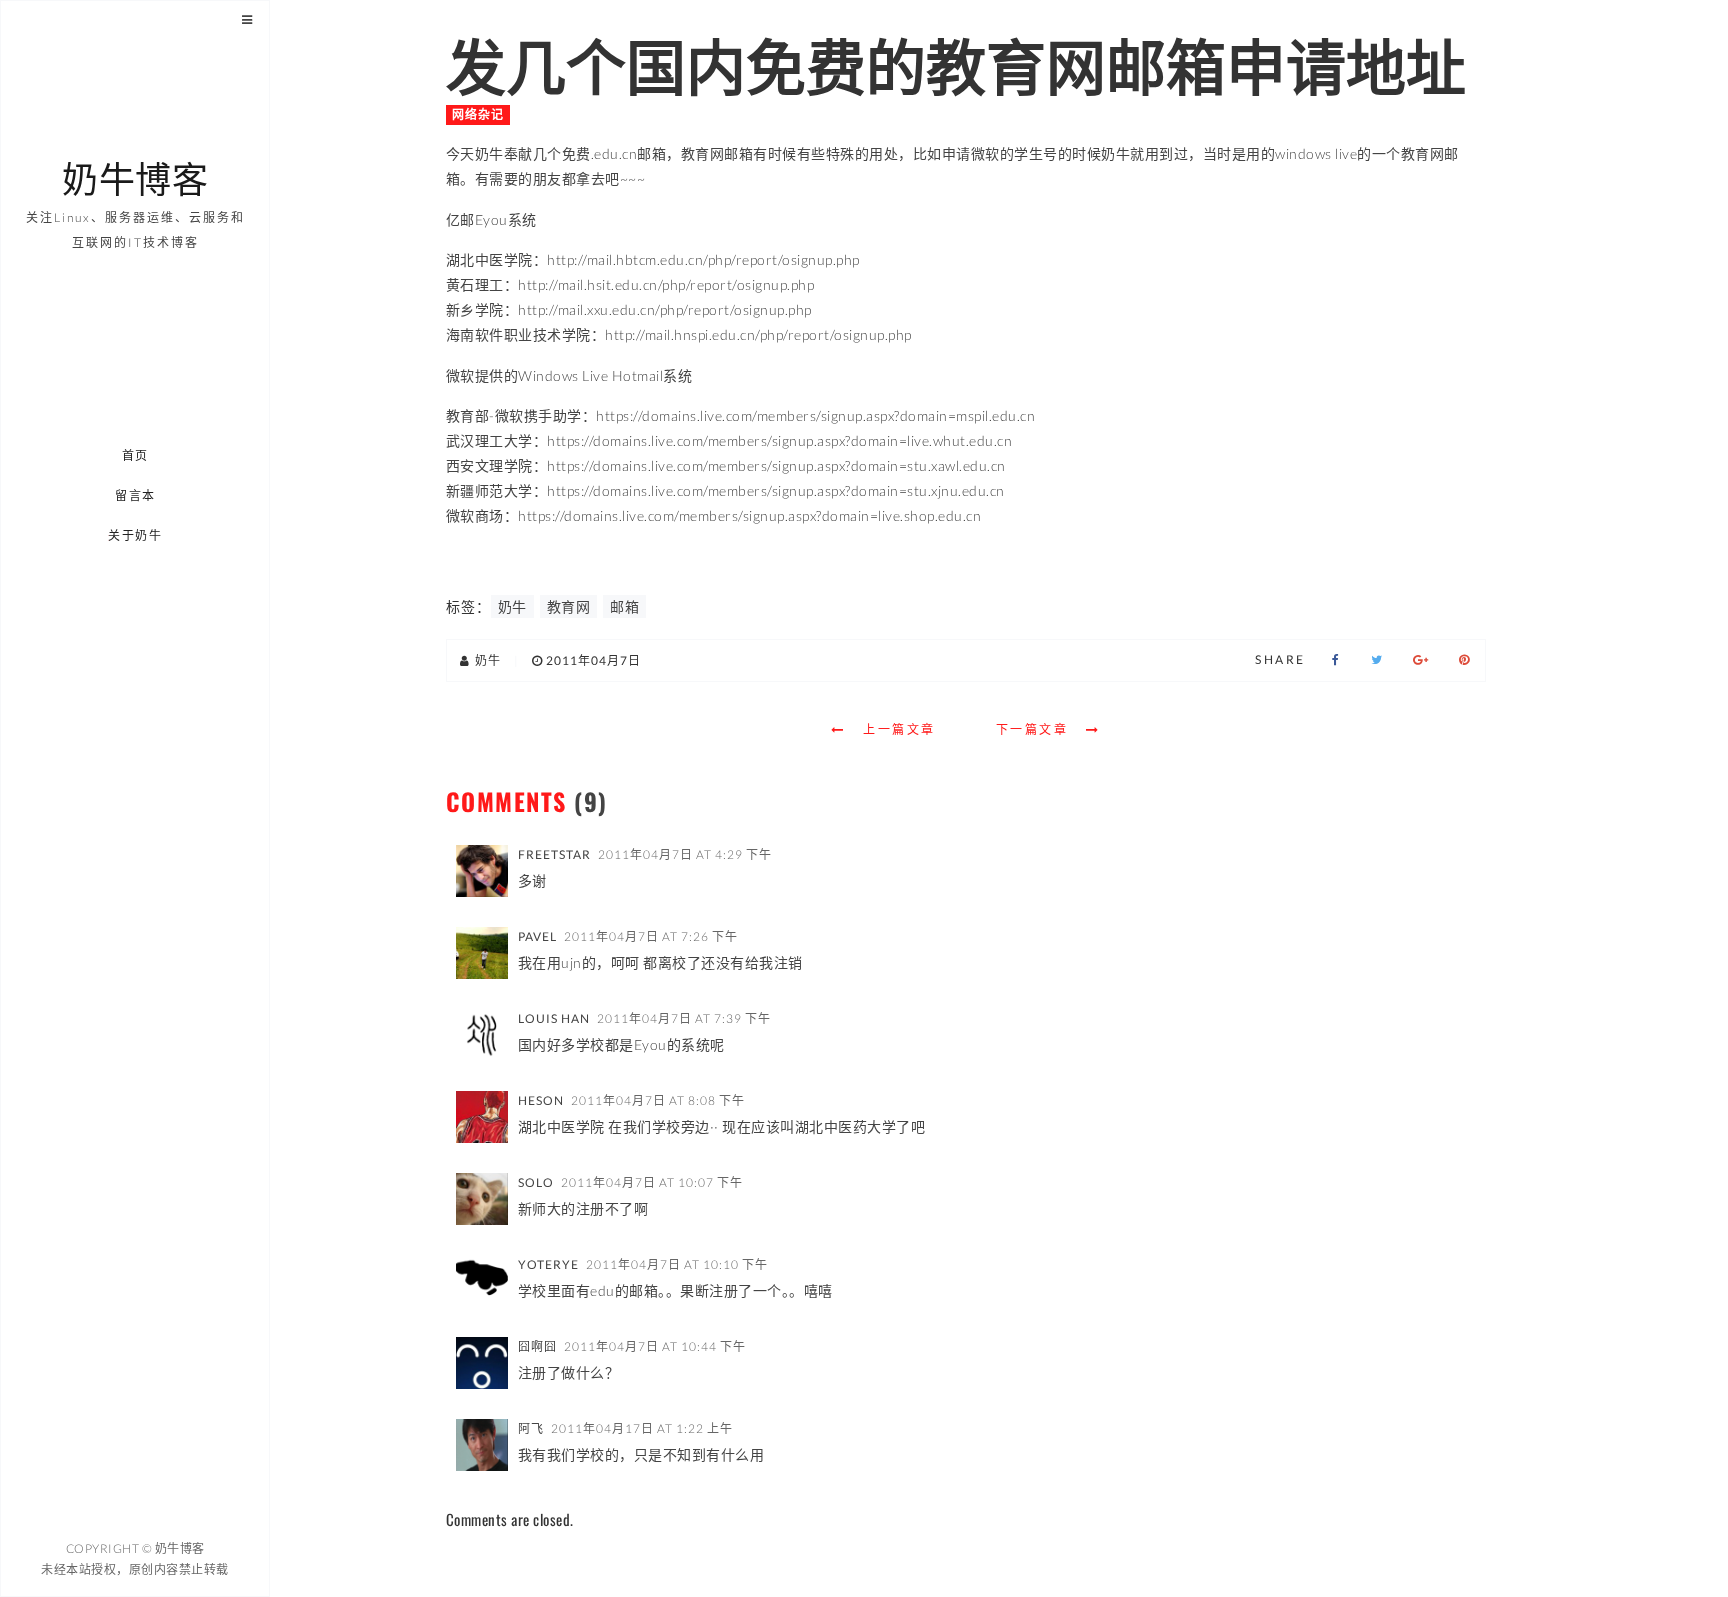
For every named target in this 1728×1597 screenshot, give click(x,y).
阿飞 (531, 1428)
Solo (536, 1182)
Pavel (537, 936)
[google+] (1421, 660)
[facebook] (1336, 660)
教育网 (569, 606)
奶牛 (512, 606)
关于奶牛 (136, 535)
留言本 (135, 495)
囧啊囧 (537, 1346)
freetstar (554, 854)
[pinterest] (1464, 660)
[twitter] (1377, 660)
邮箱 (624, 606)
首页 (135, 455)
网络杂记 (478, 114)
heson (541, 1100)
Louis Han (554, 1018)
